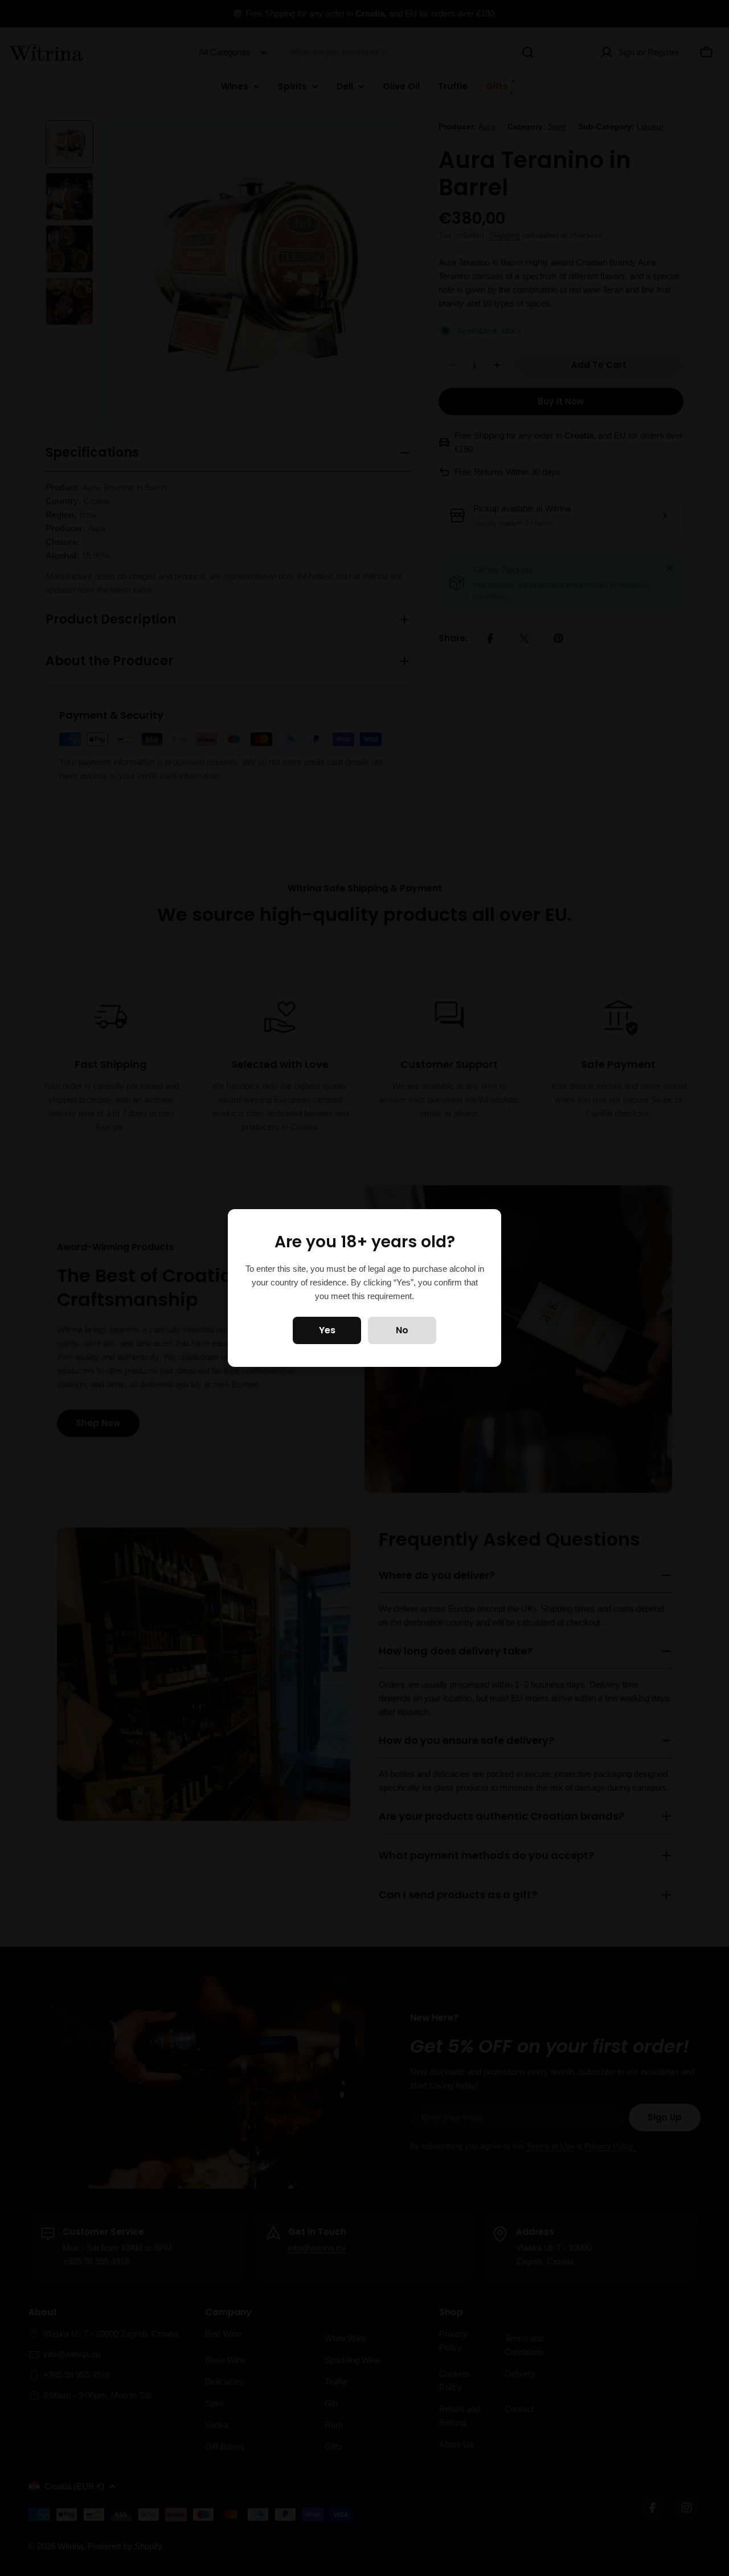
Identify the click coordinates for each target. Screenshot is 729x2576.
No (402, 1330)
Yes (327, 1330)
